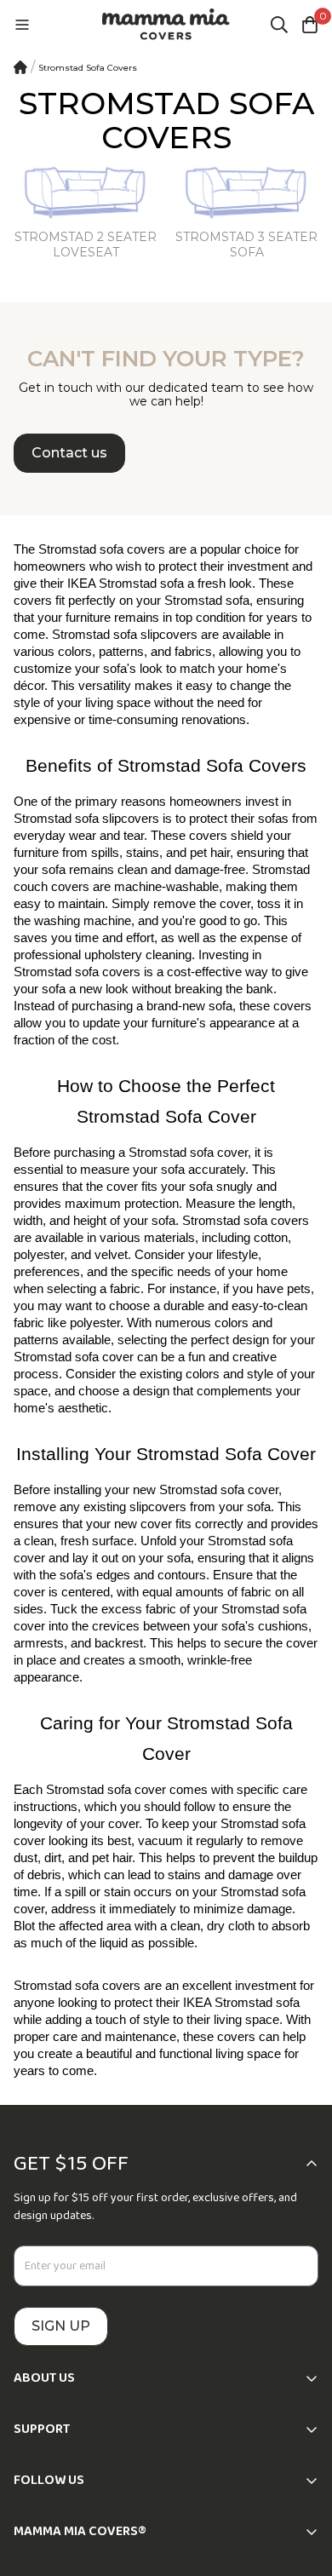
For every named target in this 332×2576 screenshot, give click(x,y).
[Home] (20, 67)
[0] (310, 25)
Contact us (69, 453)
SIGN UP (61, 2326)
